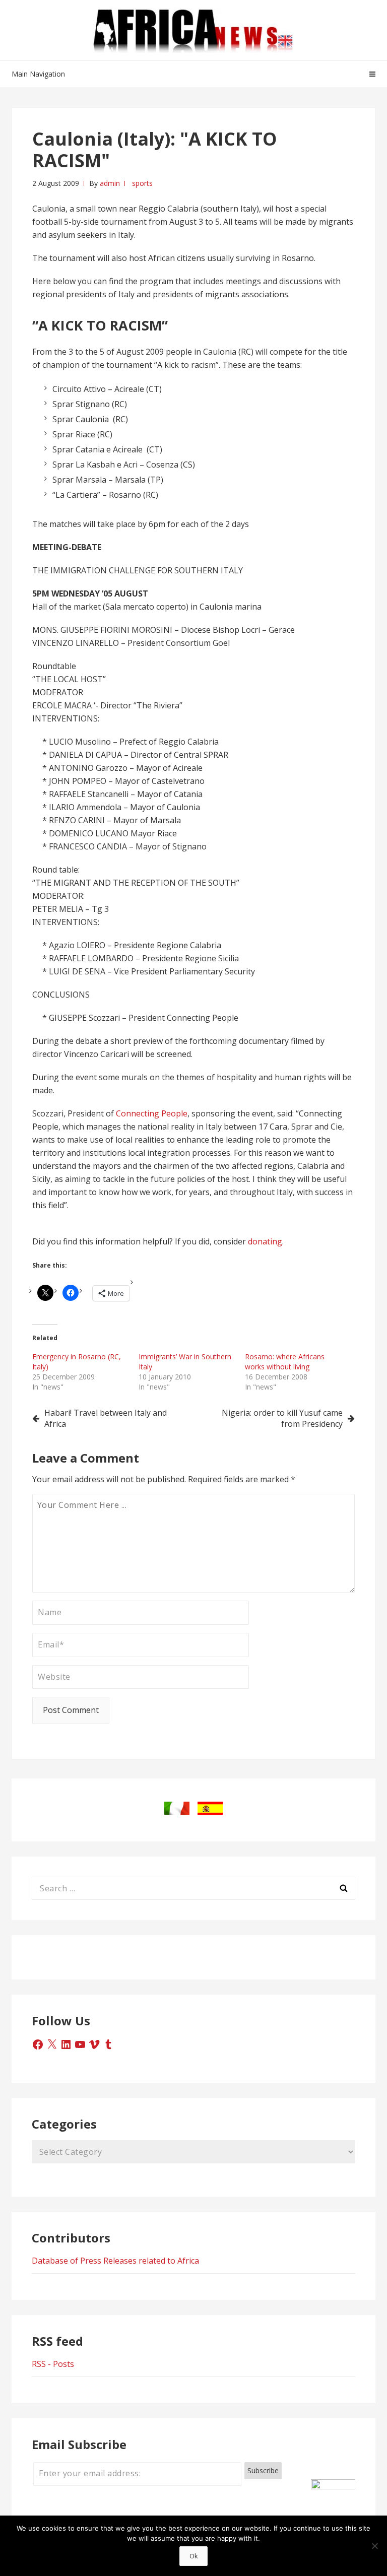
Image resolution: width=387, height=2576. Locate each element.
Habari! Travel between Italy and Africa (106, 1418)
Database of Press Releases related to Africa (115, 2261)
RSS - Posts (53, 2364)
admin (110, 183)
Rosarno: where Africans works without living (285, 1362)
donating (265, 1241)
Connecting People (152, 1113)
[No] (374, 2546)
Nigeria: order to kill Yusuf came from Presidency (282, 1418)
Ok (194, 2556)
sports (142, 183)
